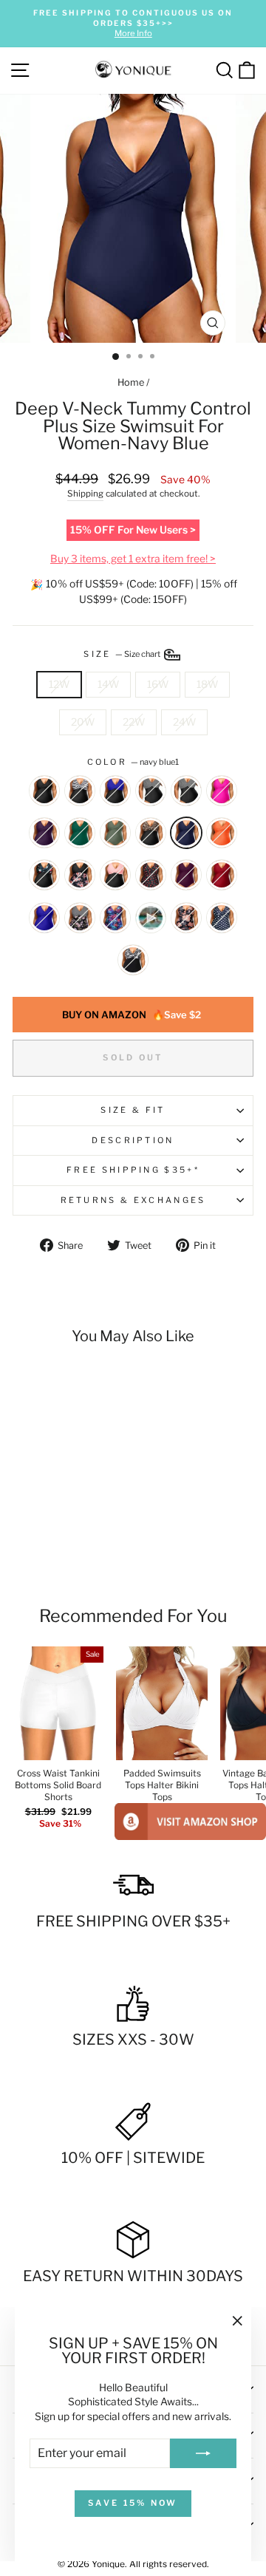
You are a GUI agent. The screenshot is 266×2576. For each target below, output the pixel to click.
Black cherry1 (151, 875)
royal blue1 (44, 918)
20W (83, 722)
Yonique (108, 2564)
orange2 (222, 833)
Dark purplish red (44, 833)
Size (123, 654)
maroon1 (186, 875)
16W (158, 684)
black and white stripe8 (80, 791)
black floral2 (44, 875)
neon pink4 (222, 791)
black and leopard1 (151, 833)
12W (59, 684)
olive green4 (115, 833)
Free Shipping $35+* (133, 1170)
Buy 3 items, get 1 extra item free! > (133, 559)
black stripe (151, 791)
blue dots (222, 918)
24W (184, 722)
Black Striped (186, 791)
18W (207, 684)
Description (133, 1140)
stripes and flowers (80, 918)
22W (134, 722)
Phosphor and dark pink (151, 918)
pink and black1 (115, 875)
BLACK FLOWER (80, 875)
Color (133, 762)
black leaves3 (133, 960)
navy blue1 (186, 833)
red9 (222, 875)
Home (131, 382)
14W (108, 684)
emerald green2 (80, 833)
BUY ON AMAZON (132, 1015)
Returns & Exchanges (133, 1200)
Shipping (85, 494)
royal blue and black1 (115, 791)
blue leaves (115, 918)
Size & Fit (133, 1110)
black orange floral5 (186, 918)
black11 (44, 791)
